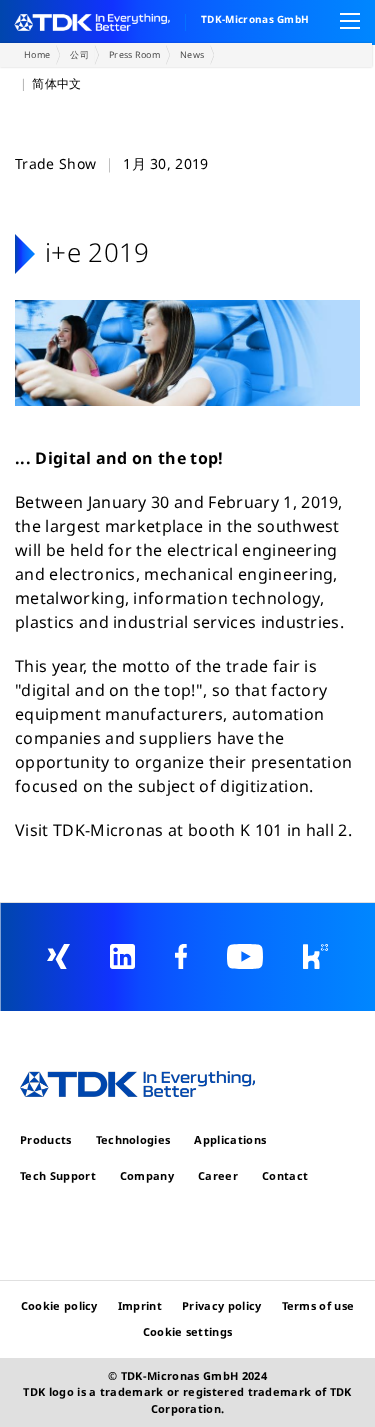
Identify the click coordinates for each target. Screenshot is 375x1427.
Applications (230, 1139)
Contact (285, 1175)
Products (46, 1139)
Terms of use (318, 1305)
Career (218, 1175)
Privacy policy (221, 1305)
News (192, 54)
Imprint (140, 1305)
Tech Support (58, 1175)
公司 (79, 54)
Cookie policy (59, 1305)
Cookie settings (188, 1331)
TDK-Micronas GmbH (255, 19)
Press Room (134, 54)
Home (37, 54)
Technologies (133, 1139)
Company (147, 1175)
